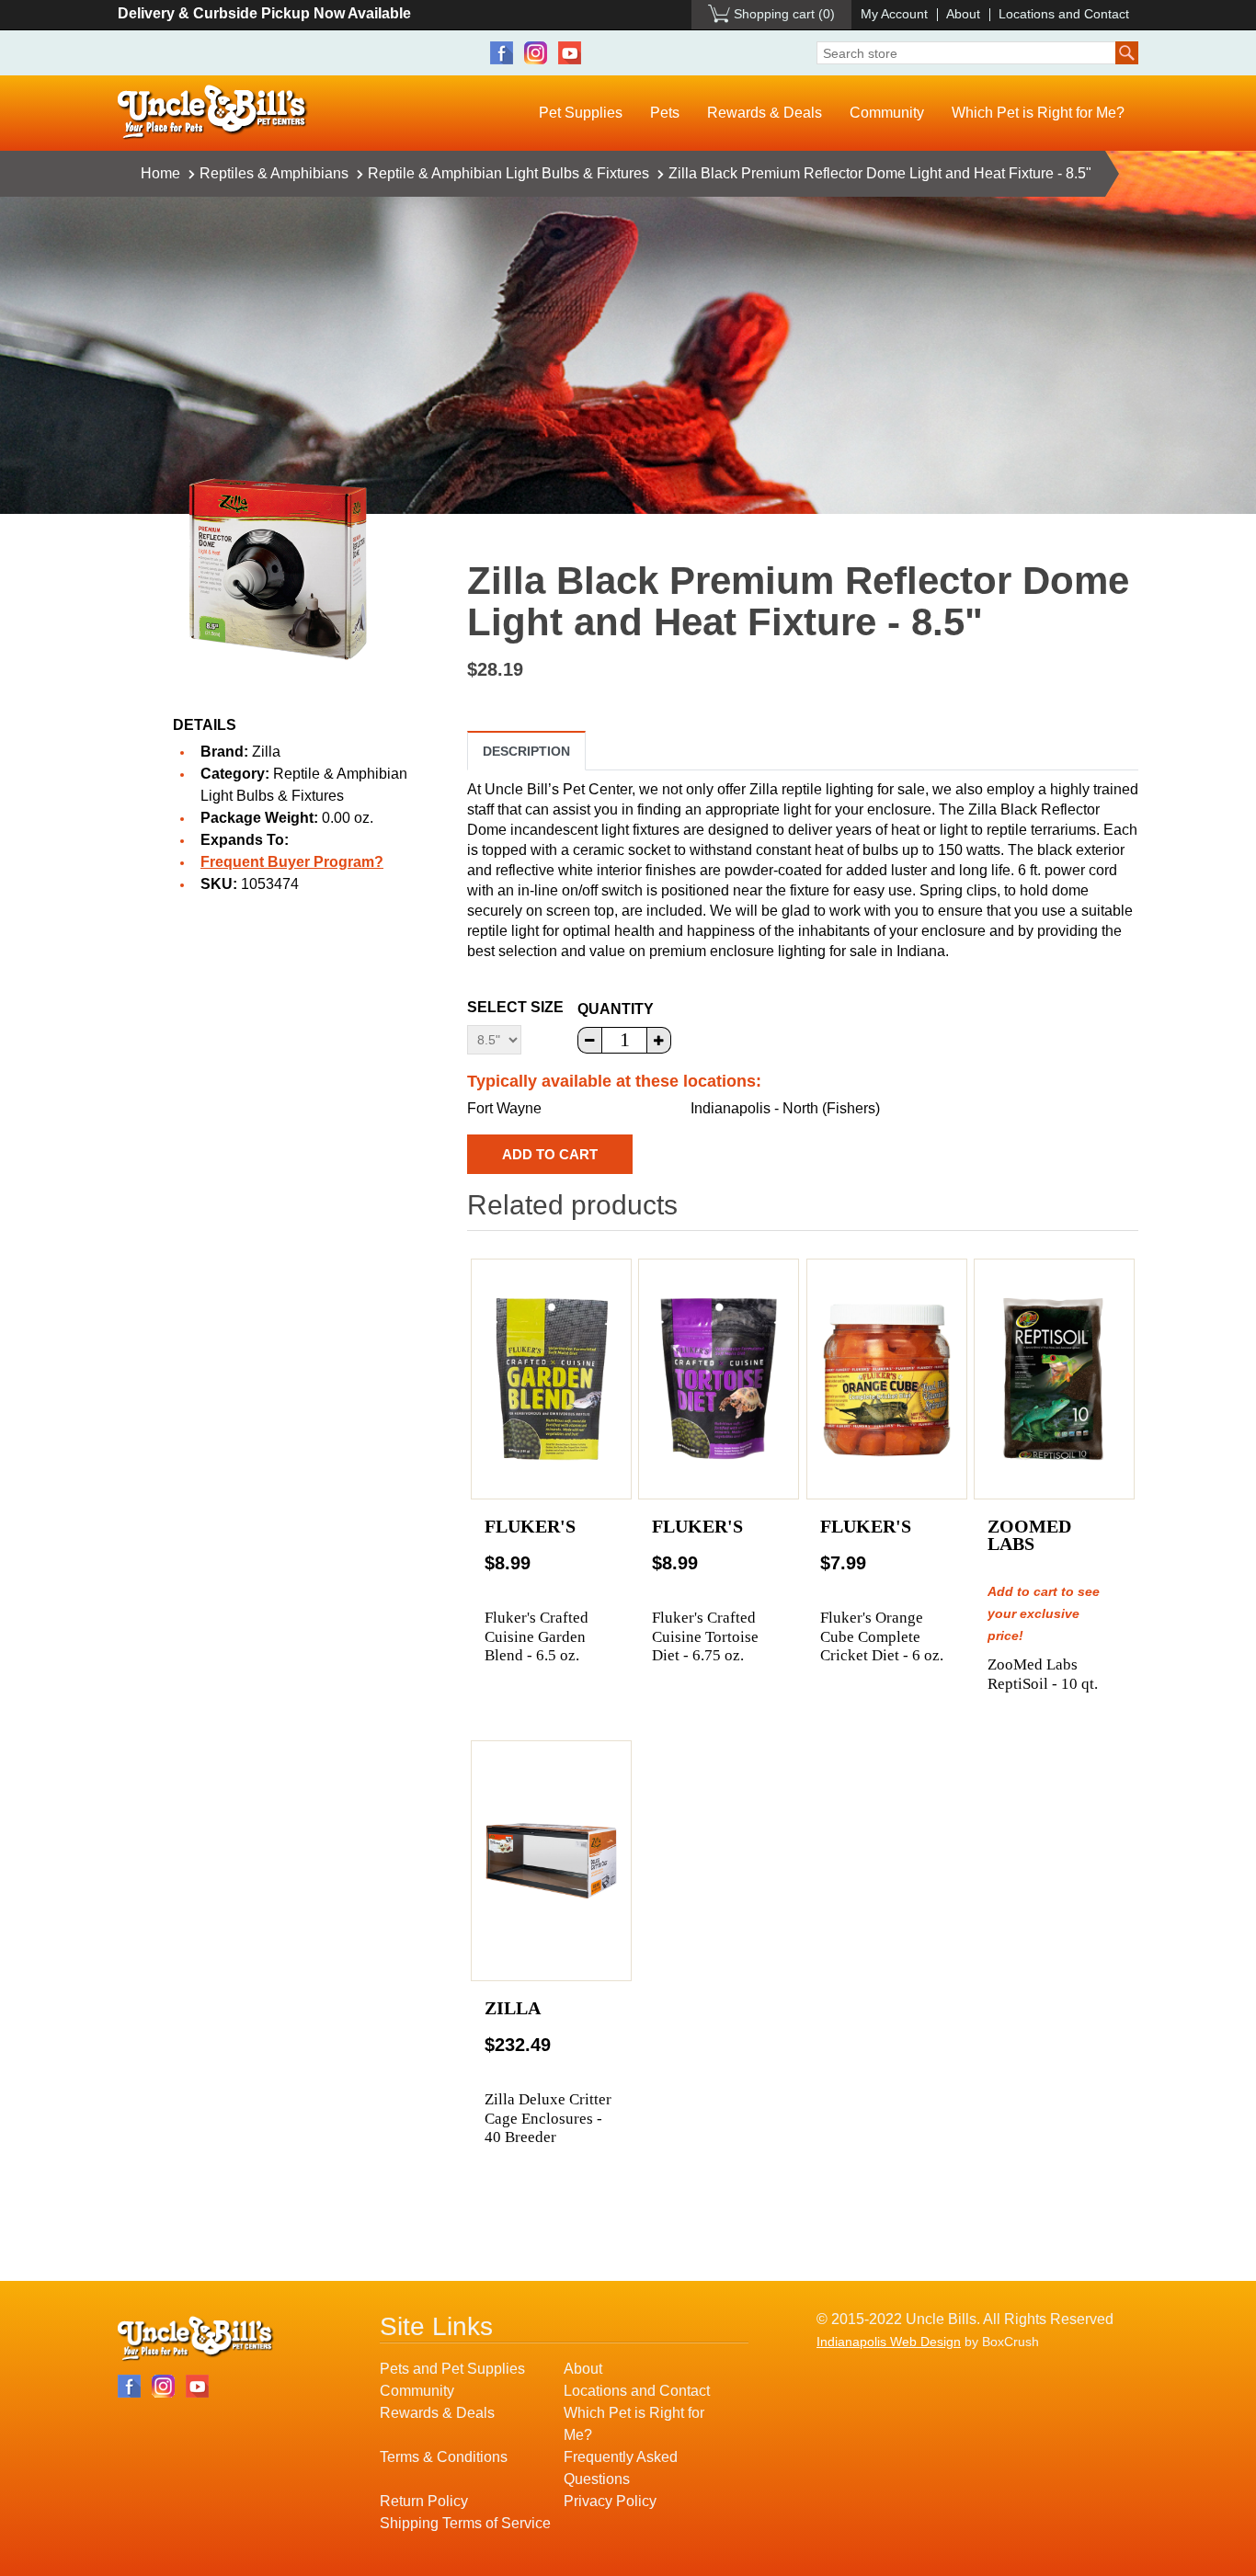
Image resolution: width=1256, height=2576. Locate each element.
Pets (665, 113)
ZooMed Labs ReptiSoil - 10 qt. (1043, 1674)
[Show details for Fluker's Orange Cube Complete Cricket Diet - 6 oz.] (887, 1379)
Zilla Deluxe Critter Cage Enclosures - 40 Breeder (548, 2118)
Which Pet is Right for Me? (1038, 113)
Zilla (266, 752)
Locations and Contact (1064, 14)
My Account (894, 14)
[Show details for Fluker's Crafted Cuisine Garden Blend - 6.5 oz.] (551, 1379)
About (963, 14)
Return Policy (424, 2501)
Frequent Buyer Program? (292, 862)
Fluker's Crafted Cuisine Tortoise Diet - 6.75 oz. (705, 1636)
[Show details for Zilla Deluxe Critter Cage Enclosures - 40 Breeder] (551, 1861)
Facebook (502, 53)
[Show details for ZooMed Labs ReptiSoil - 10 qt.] (1054, 1379)
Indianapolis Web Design (889, 2342)
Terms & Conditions (444, 2457)
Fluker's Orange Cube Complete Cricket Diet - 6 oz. (882, 1636)
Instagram (536, 53)
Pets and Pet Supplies (452, 2369)
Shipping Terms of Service (465, 2523)
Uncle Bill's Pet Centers (213, 113)
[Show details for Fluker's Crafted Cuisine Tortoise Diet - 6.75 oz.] (719, 1379)
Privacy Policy (610, 2501)
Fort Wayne (504, 1108)
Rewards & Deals (765, 113)
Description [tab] (526, 751)
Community (887, 113)
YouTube (570, 53)
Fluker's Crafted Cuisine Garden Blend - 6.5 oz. (537, 1636)
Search (1127, 53)
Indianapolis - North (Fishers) (785, 1108)
